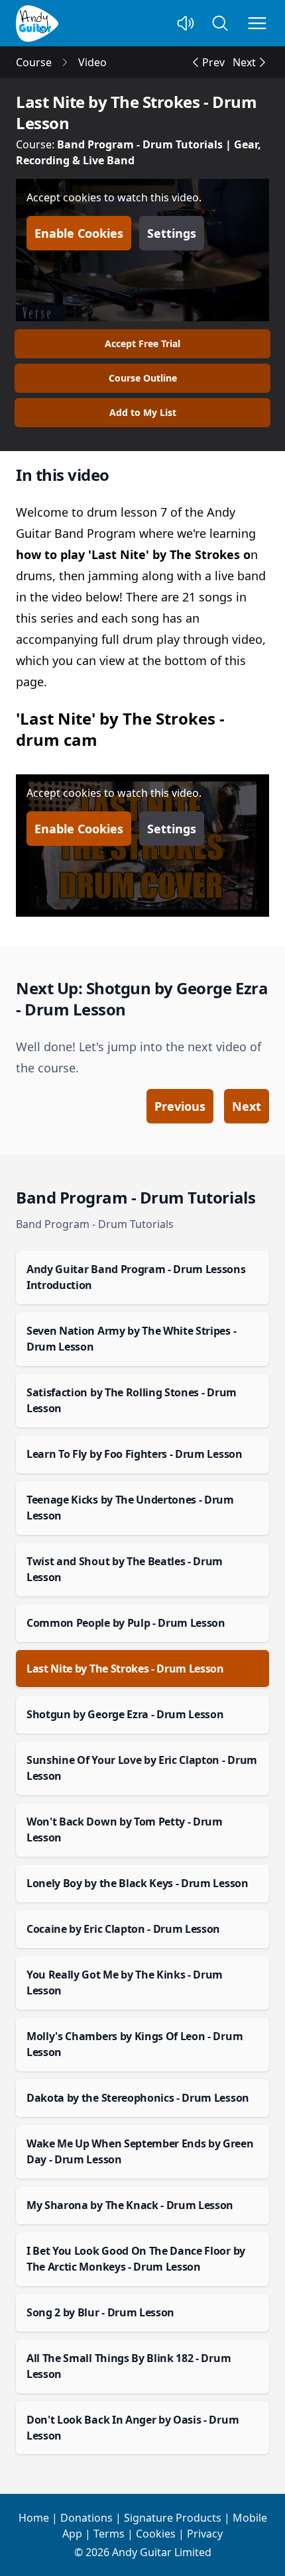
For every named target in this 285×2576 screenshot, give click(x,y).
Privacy (205, 2534)
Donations (86, 2518)
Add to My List (143, 412)
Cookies (156, 2534)
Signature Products (173, 2518)
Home (34, 2518)
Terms (109, 2534)
